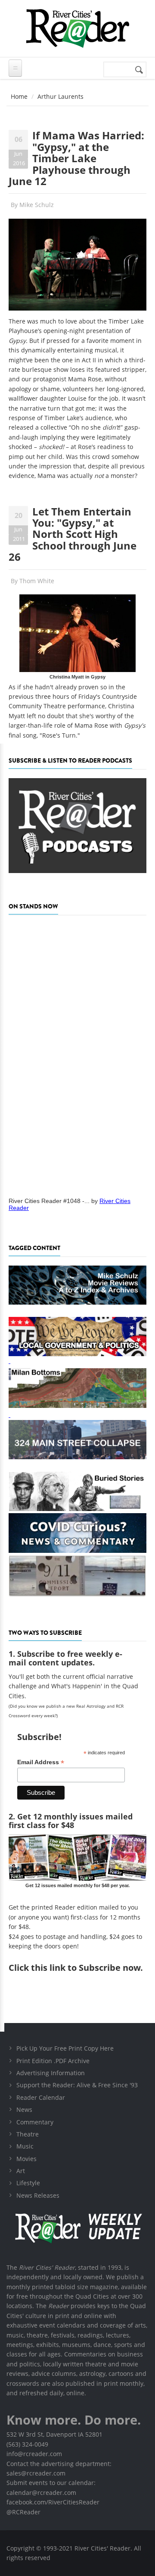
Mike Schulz (37, 205)
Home (19, 96)
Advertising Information (51, 2073)
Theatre (28, 2134)
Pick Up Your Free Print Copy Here (65, 2048)
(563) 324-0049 (27, 2444)
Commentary (35, 2122)
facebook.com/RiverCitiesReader (53, 2502)
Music (25, 2146)
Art (21, 2171)
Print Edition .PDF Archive (53, 2061)
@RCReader (23, 2512)
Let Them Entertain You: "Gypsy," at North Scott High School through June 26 (73, 534)
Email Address (41, 1762)
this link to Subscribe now (86, 1968)
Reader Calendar (41, 2097)
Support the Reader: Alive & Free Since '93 (77, 2085)
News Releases (38, 2195)
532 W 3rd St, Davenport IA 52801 (54, 2434)
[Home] (77, 28)
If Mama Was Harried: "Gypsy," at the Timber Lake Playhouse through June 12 (76, 158)
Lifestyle (28, 2183)
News (24, 2109)
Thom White (37, 581)
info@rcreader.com (34, 2454)
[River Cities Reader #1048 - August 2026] (77, 1053)
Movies (26, 2159)
